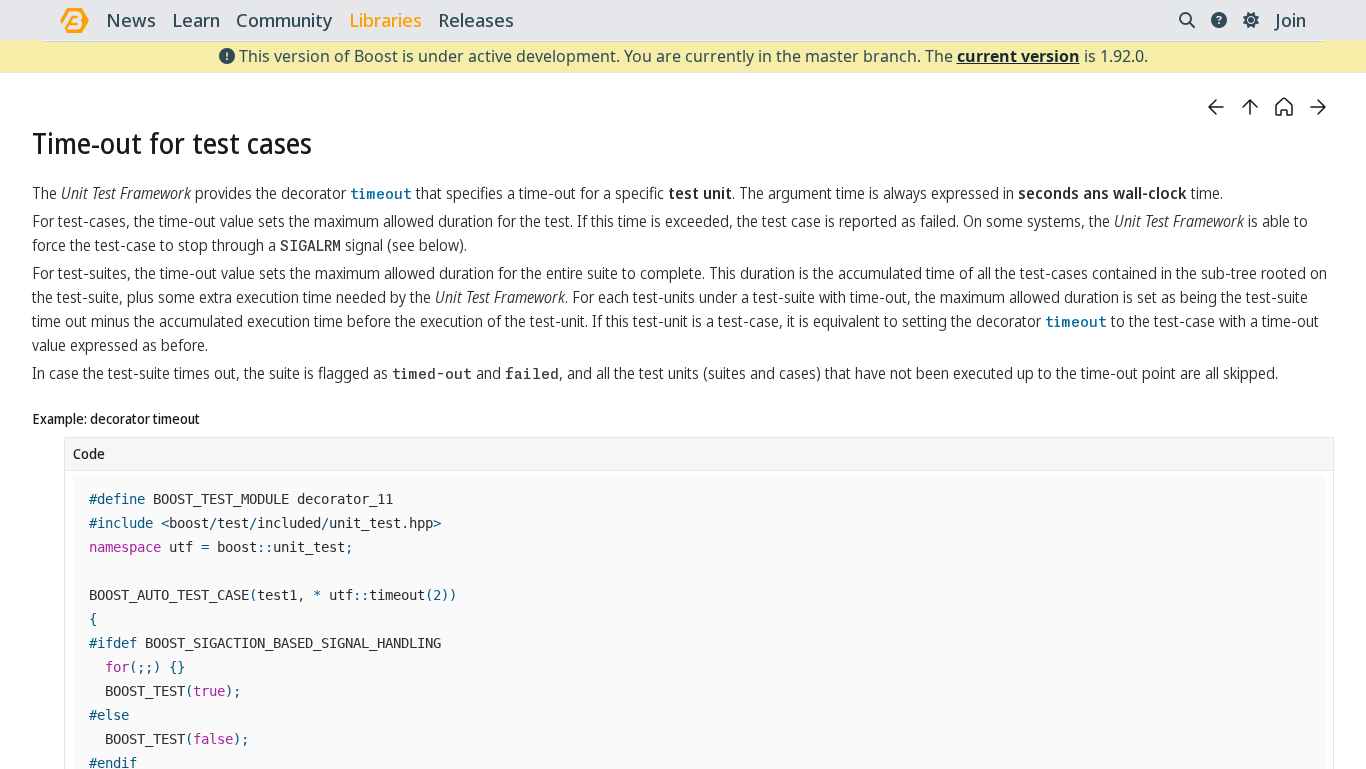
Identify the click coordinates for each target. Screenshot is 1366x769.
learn (196, 20)
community (284, 20)
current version (1018, 56)
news (131, 20)
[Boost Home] (74, 20)
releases (476, 20)
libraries (385, 20)
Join (1290, 20)
